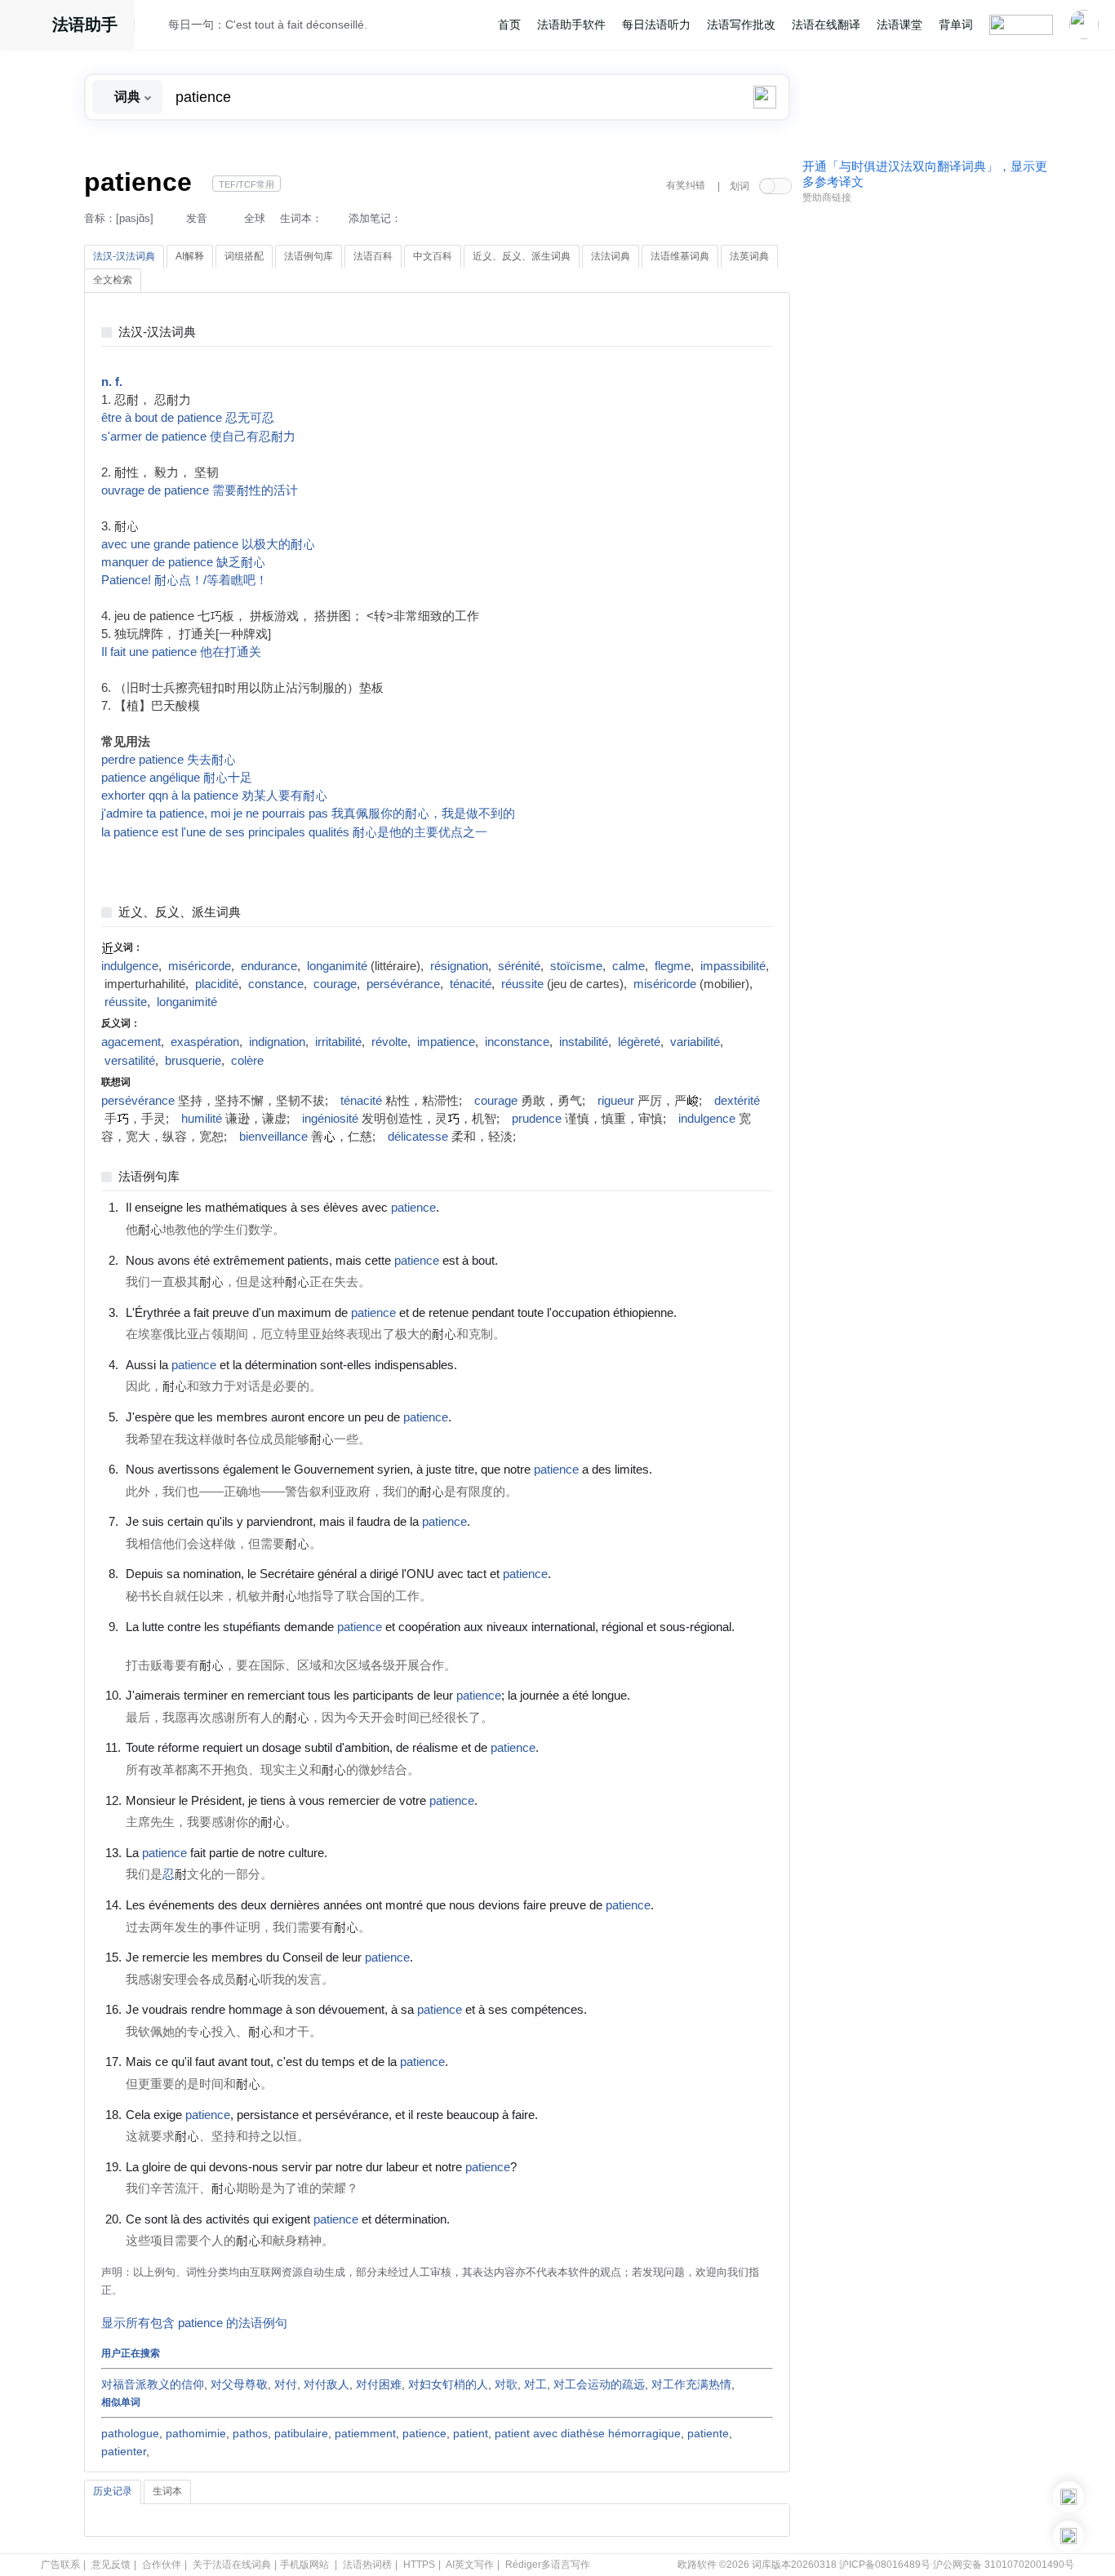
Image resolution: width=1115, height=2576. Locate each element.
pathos (250, 2433)
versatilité (130, 1061)
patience (424, 2433)
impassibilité (733, 966)
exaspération (205, 1042)
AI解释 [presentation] (190, 256)
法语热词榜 (367, 2565)
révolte (389, 1042)
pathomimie (196, 2433)
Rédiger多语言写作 (548, 2565)
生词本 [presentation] (167, 2491)
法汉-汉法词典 (157, 333)
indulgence (130, 966)
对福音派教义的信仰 (153, 2384)
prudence (537, 1119)
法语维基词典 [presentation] (680, 256)
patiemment (365, 2433)
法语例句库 (149, 1177)
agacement (131, 1042)
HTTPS (419, 2565)
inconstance (517, 1042)
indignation (277, 1042)
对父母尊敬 (239, 2384)
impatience (446, 1042)
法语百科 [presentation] (373, 256)
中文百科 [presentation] (433, 256)
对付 (286, 2384)
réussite (522, 984)
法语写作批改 (741, 24)
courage (335, 984)
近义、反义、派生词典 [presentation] (522, 256)
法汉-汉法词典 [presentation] (124, 256)
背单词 (956, 24)
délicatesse (418, 1137)
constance (276, 984)
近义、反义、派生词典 (180, 913)
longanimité (337, 966)
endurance (269, 966)
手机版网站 (304, 2565)
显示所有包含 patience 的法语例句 (194, 2323)
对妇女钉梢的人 (448, 2384)
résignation (459, 966)
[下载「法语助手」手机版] (1068, 2497)
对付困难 (379, 2384)
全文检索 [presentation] (113, 280)
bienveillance (273, 1137)
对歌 (506, 2384)
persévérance (403, 984)
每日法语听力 (656, 24)
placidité (217, 984)
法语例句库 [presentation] (309, 256)
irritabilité (338, 1042)
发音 (197, 218)
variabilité (695, 1042)
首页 (509, 24)
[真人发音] (467, 1207)
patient (471, 2433)
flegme (673, 966)
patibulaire (301, 2433)
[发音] (156, 27)
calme (629, 966)
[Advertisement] (925, 459)
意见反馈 (111, 2565)
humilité (202, 1119)
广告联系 (60, 2565)
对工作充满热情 (691, 2384)
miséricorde (200, 966)
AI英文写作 (470, 2565)
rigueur (616, 1101)
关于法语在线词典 (232, 2565)
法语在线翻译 (826, 24)
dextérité (737, 1101)
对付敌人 (327, 2384)
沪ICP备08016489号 (885, 2565)
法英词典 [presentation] (749, 256)
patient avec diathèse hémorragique (588, 2433)
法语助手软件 (571, 24)
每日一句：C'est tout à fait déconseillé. (268, 24)
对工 (535, 2384)
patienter (124, 2451)
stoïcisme (576, 966)
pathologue (130, 2433)
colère (247, 1061)
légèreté (639, 1042)
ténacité (471, 984)
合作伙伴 (162, 2565)
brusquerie (193, 1061)
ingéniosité (330, 1119)
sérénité (519, 966)
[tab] (124, 257)
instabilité (584, 1042)
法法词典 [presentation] (611, 256)
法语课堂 (900, 24)
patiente (708, 2433)
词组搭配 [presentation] (244, 256)
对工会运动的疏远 (599, 2384)
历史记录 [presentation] (113, 2491)
